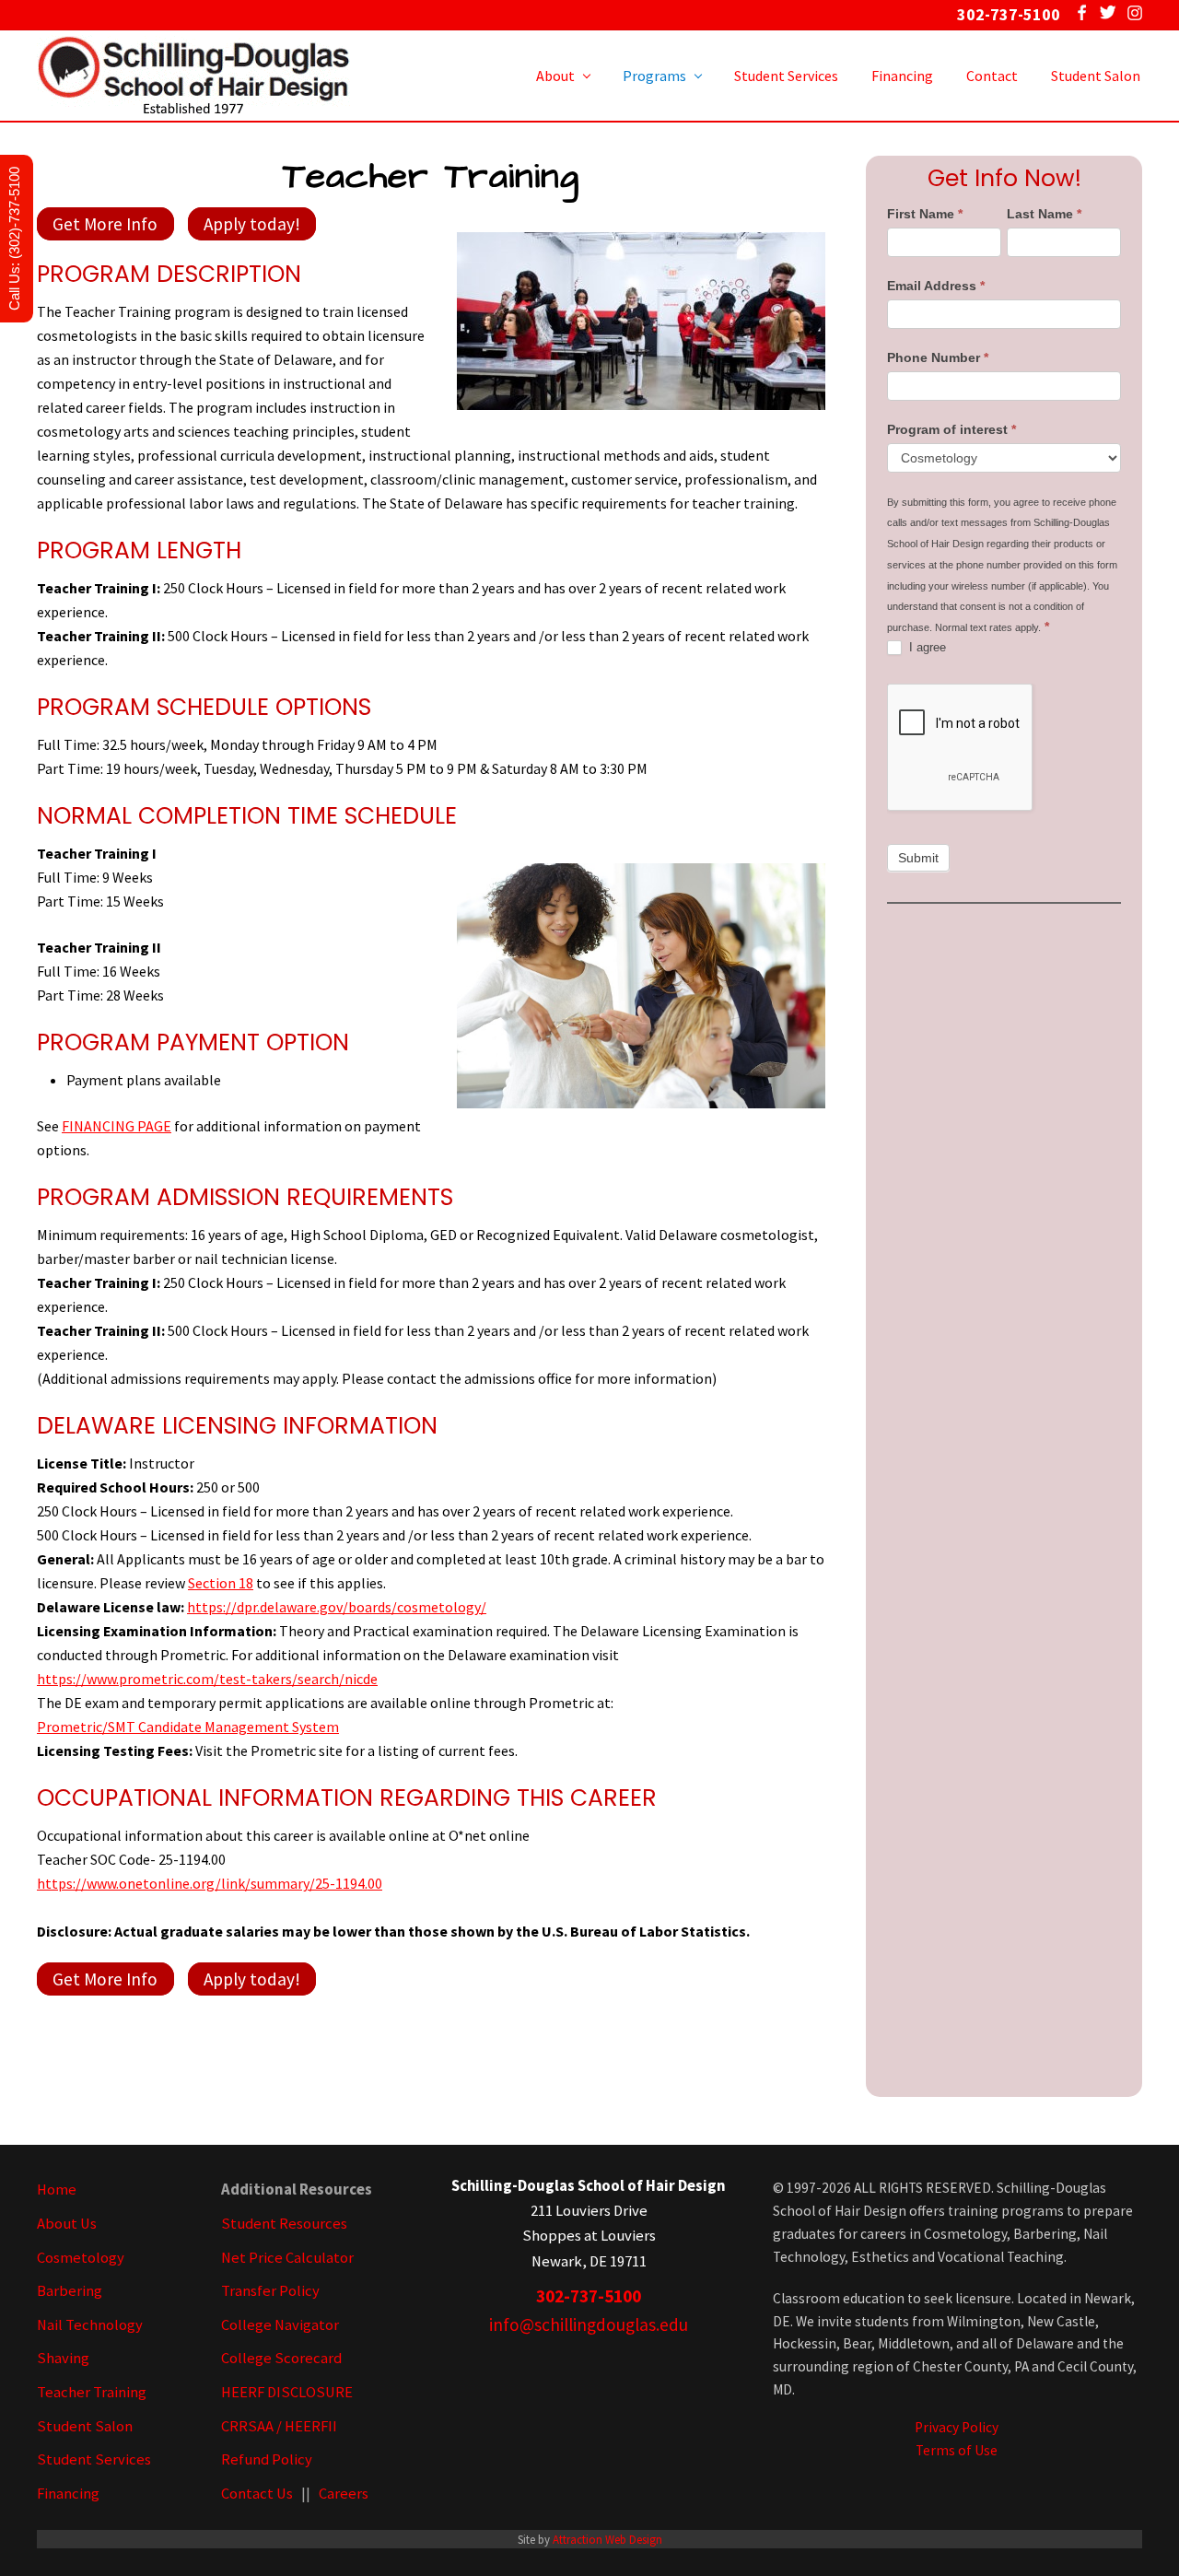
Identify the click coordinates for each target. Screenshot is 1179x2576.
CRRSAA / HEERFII (279, 2426)
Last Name (1044, 214)
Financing (68, 2494)
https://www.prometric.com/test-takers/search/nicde (207, 1679)
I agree (926, 647)
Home (57, 2190)
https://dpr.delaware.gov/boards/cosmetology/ (337, 1607)
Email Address (936, 286)
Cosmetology (81, 2258)
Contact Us (257, 2494)
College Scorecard (281, 2358)
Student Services (94, 2459)
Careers (344, 2494)
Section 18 (221, 1583)
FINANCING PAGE (117, 1126)
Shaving (63, 2358)
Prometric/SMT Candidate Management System (188, 1727)
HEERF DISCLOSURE (287, 2392)
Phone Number (938, 357)
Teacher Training (92, 2392)
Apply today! (252, 224)
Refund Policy (267, 2459)
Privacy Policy (957, 2427)
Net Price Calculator (287, 2258)
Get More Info (105, 224)
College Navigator (280, 2325)
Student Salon (85, 2426)
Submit (918, 858)
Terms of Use (957, 2450)
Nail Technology (90, 2325)
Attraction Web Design (607, 2539)
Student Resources (284, 2224)
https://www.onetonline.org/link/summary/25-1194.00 (210, 1883)
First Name (925, 214)
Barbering (70, 2291)
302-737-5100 (589, 2296)
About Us (67, 2224)
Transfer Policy (270, 2291)
